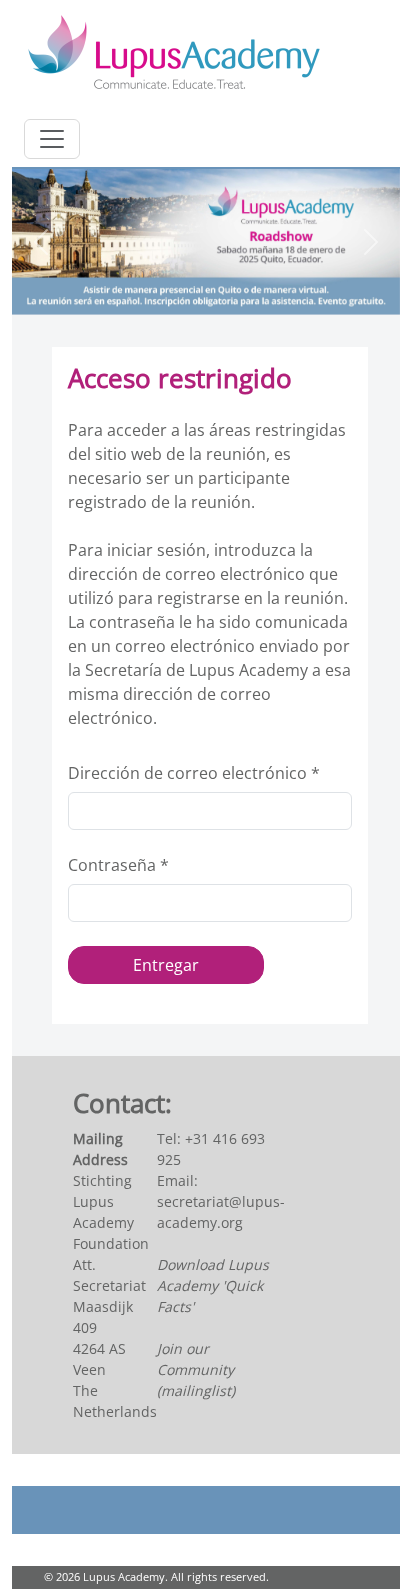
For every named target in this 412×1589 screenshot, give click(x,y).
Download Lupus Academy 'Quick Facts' (213, 1285)
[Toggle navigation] (52, 139)
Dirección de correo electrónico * (194, 773)
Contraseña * (118, 865)
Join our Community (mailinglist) (196, 1369)
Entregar (166, 965)
